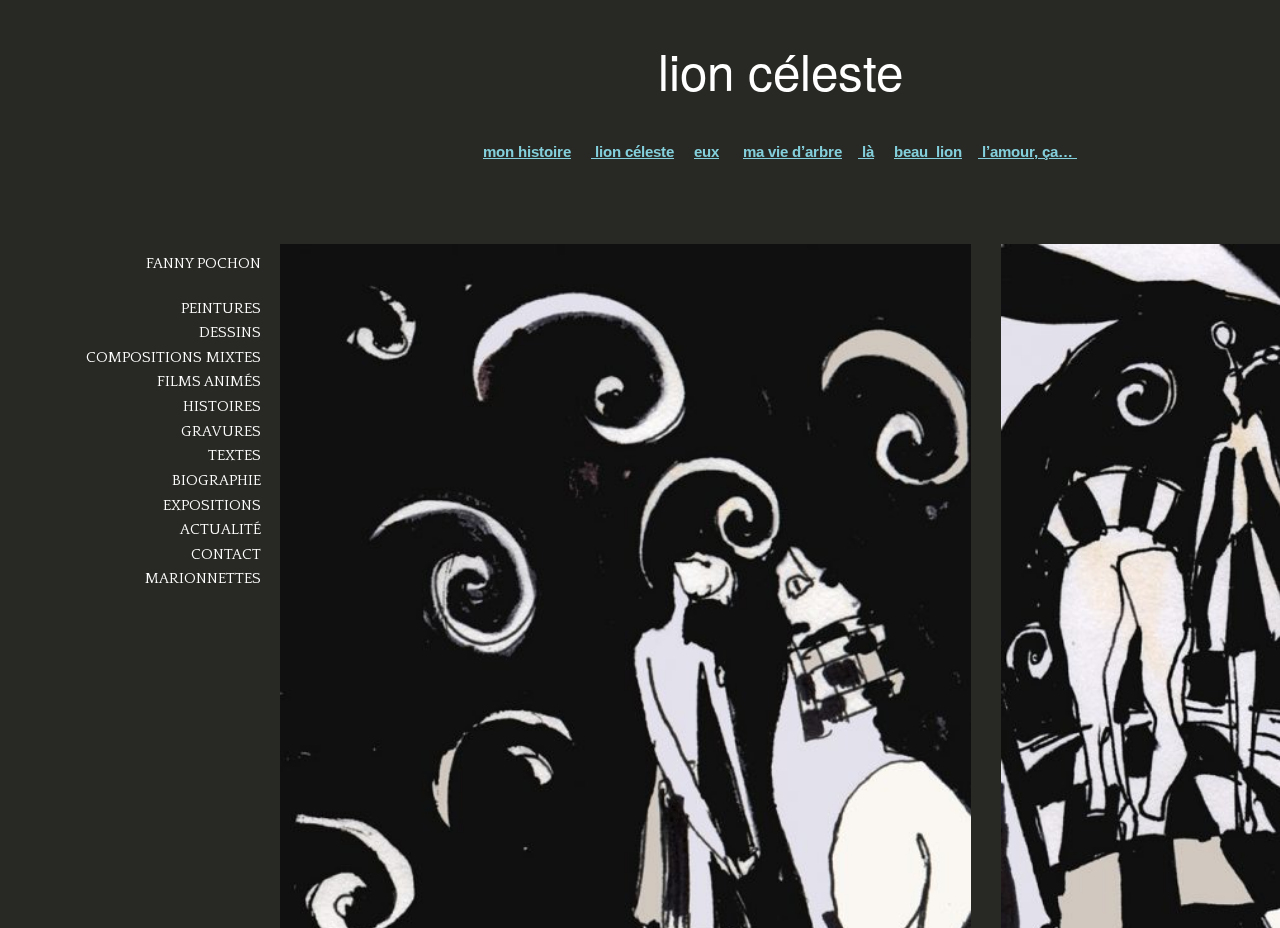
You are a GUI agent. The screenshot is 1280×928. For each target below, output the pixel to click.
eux (706, 151)
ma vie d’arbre (792, 151)
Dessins (230, 332)
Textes (234, 455)
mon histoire (527, 151)
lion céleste (632, 151)
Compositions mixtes (173, 357)
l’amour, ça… (1027, 151)
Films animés (209, 381)
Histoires (222, 406)
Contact (226, 554)
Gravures (221, 431)
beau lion (928, 151)
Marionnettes (203, 578)
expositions (212, 505)
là (866, 151)
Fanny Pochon (203, 263)
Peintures (221, 308)
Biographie (216, 480)
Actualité (220, 529)
